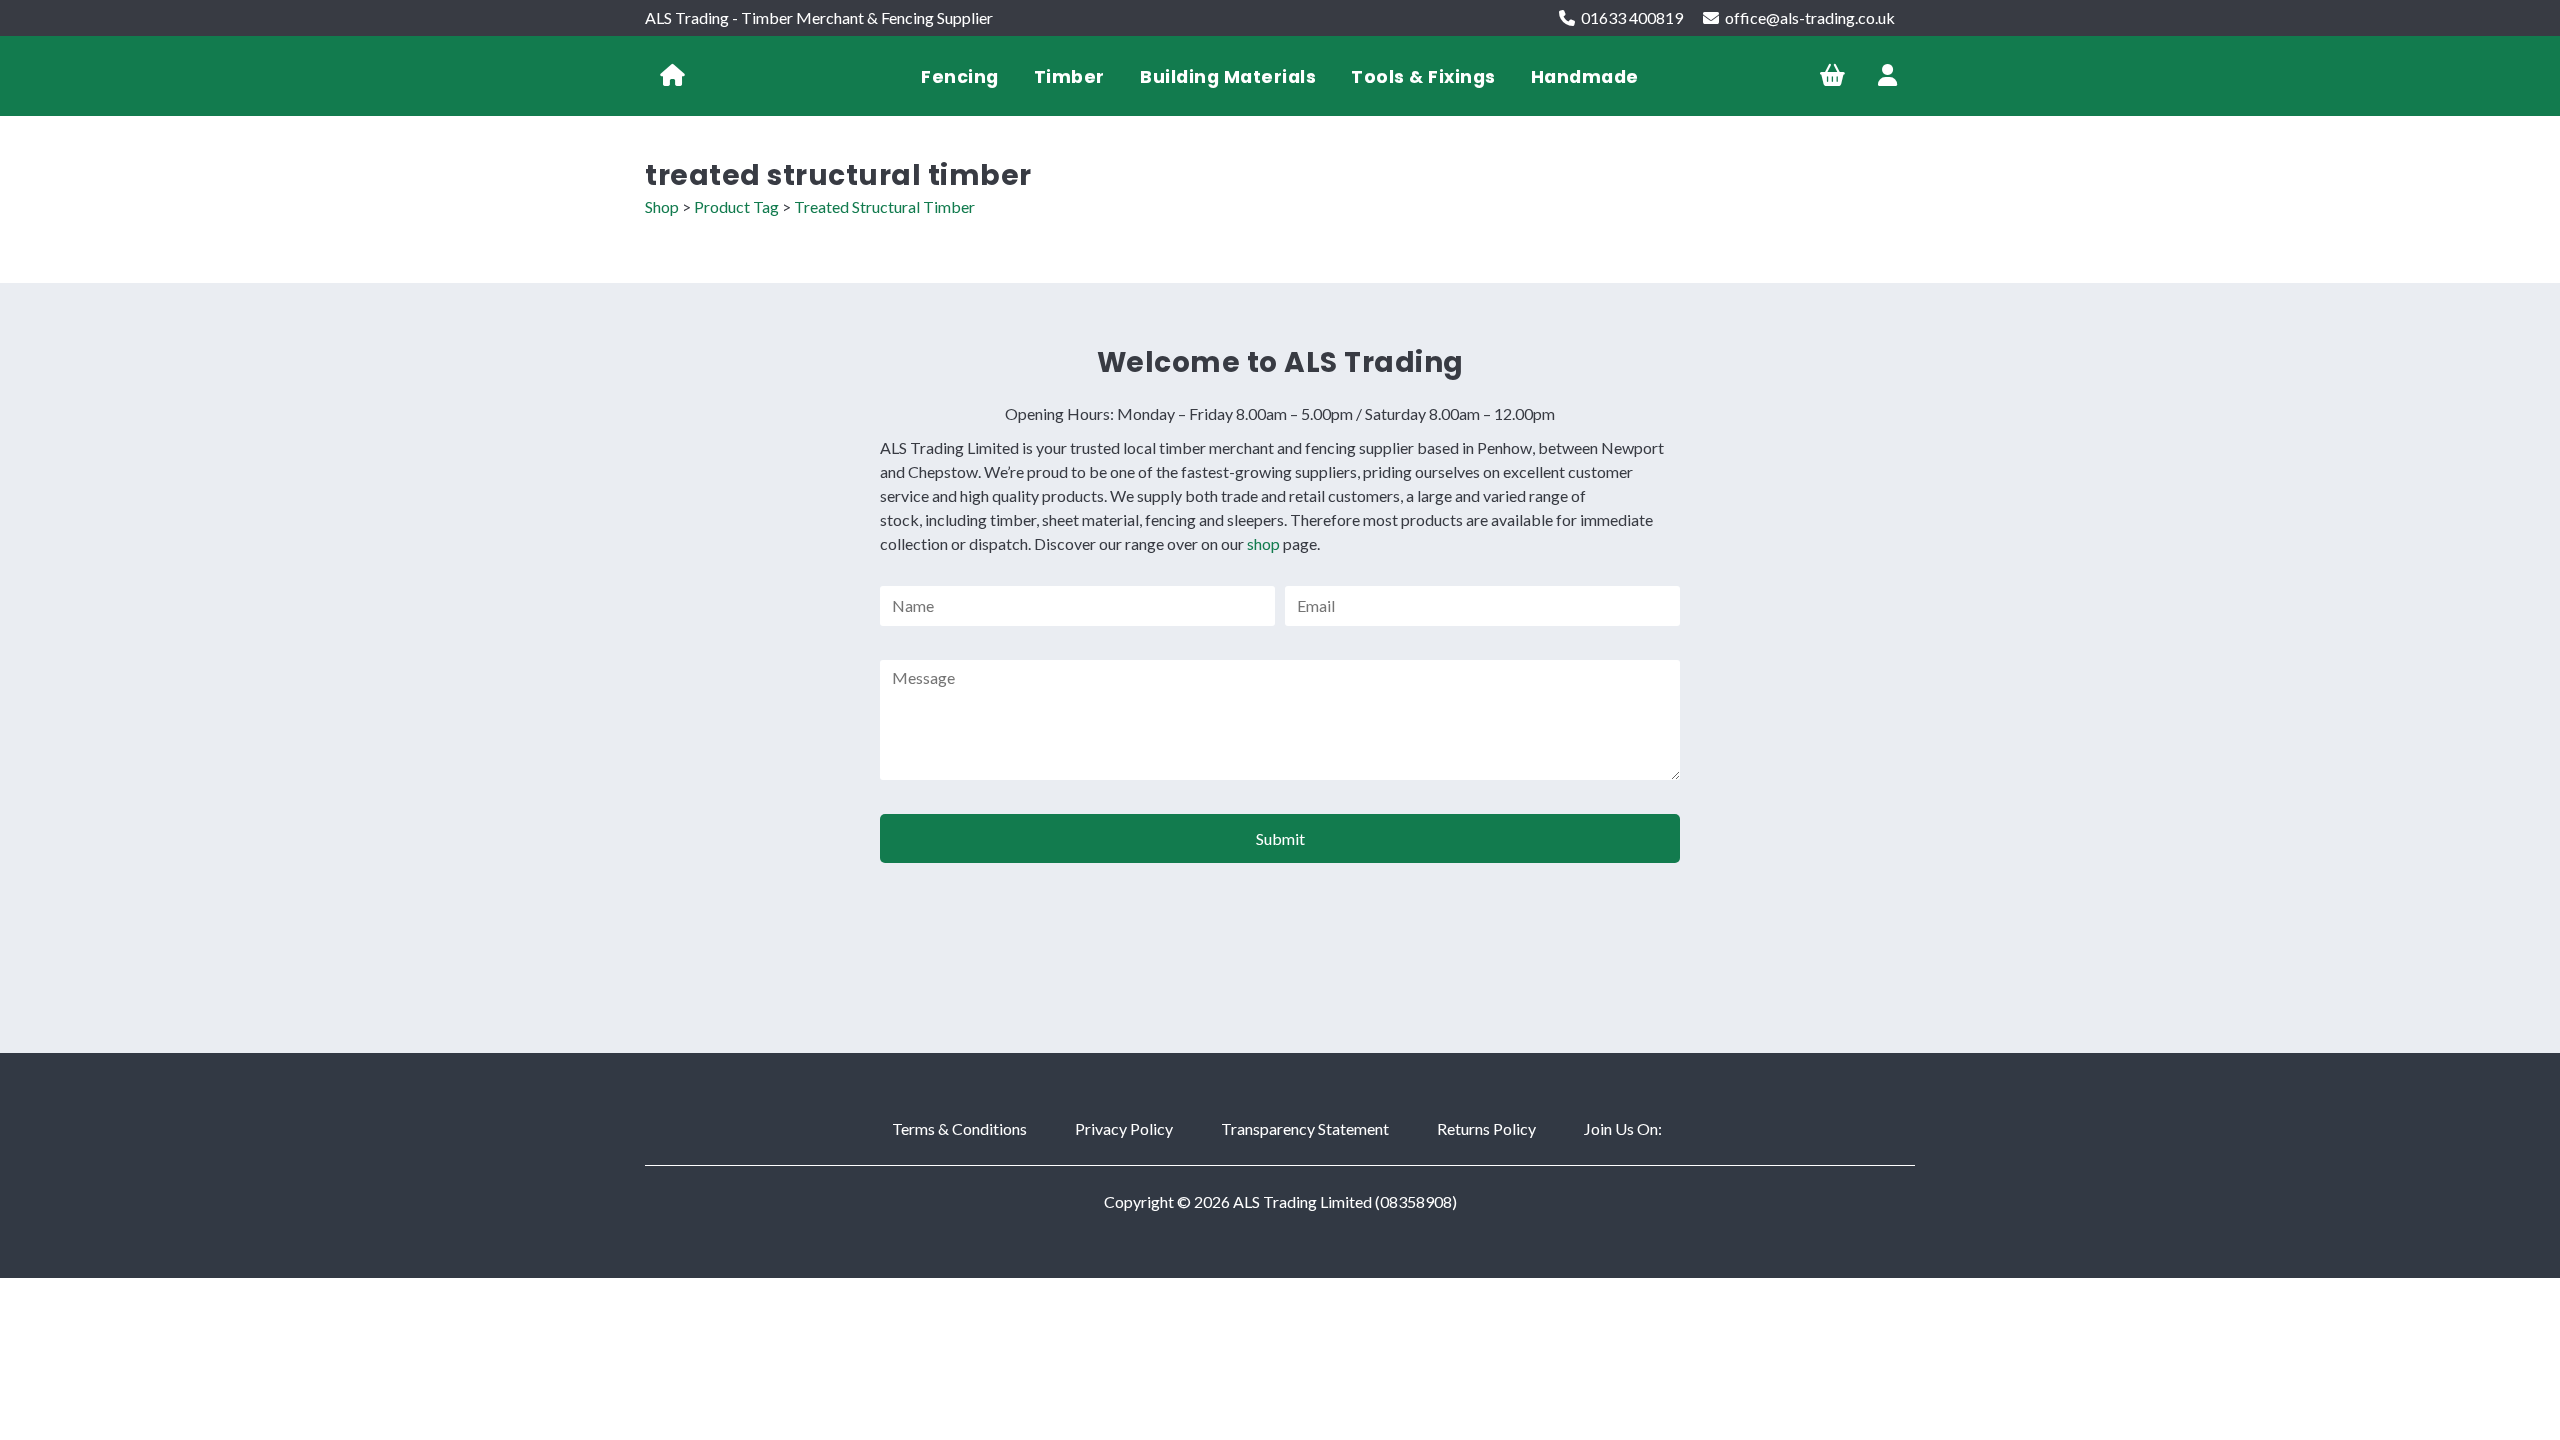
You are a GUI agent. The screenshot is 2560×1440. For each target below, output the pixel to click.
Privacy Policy (1124, 1128)
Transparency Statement (1305, 1128)
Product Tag (736, 206)
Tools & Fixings (1423, 77)
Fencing (960, 77)
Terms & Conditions (959, 1128)
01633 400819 (1632, 17)
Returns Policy (1486, 1128)
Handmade (1585, 77)
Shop (662, 206)
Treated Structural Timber (884, 206)
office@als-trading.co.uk (1810, 17)
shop (1263, 543)
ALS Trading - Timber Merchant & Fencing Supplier (819, 17)
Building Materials (1228, 77)
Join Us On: (1623, 1128)
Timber (1069, 77)
